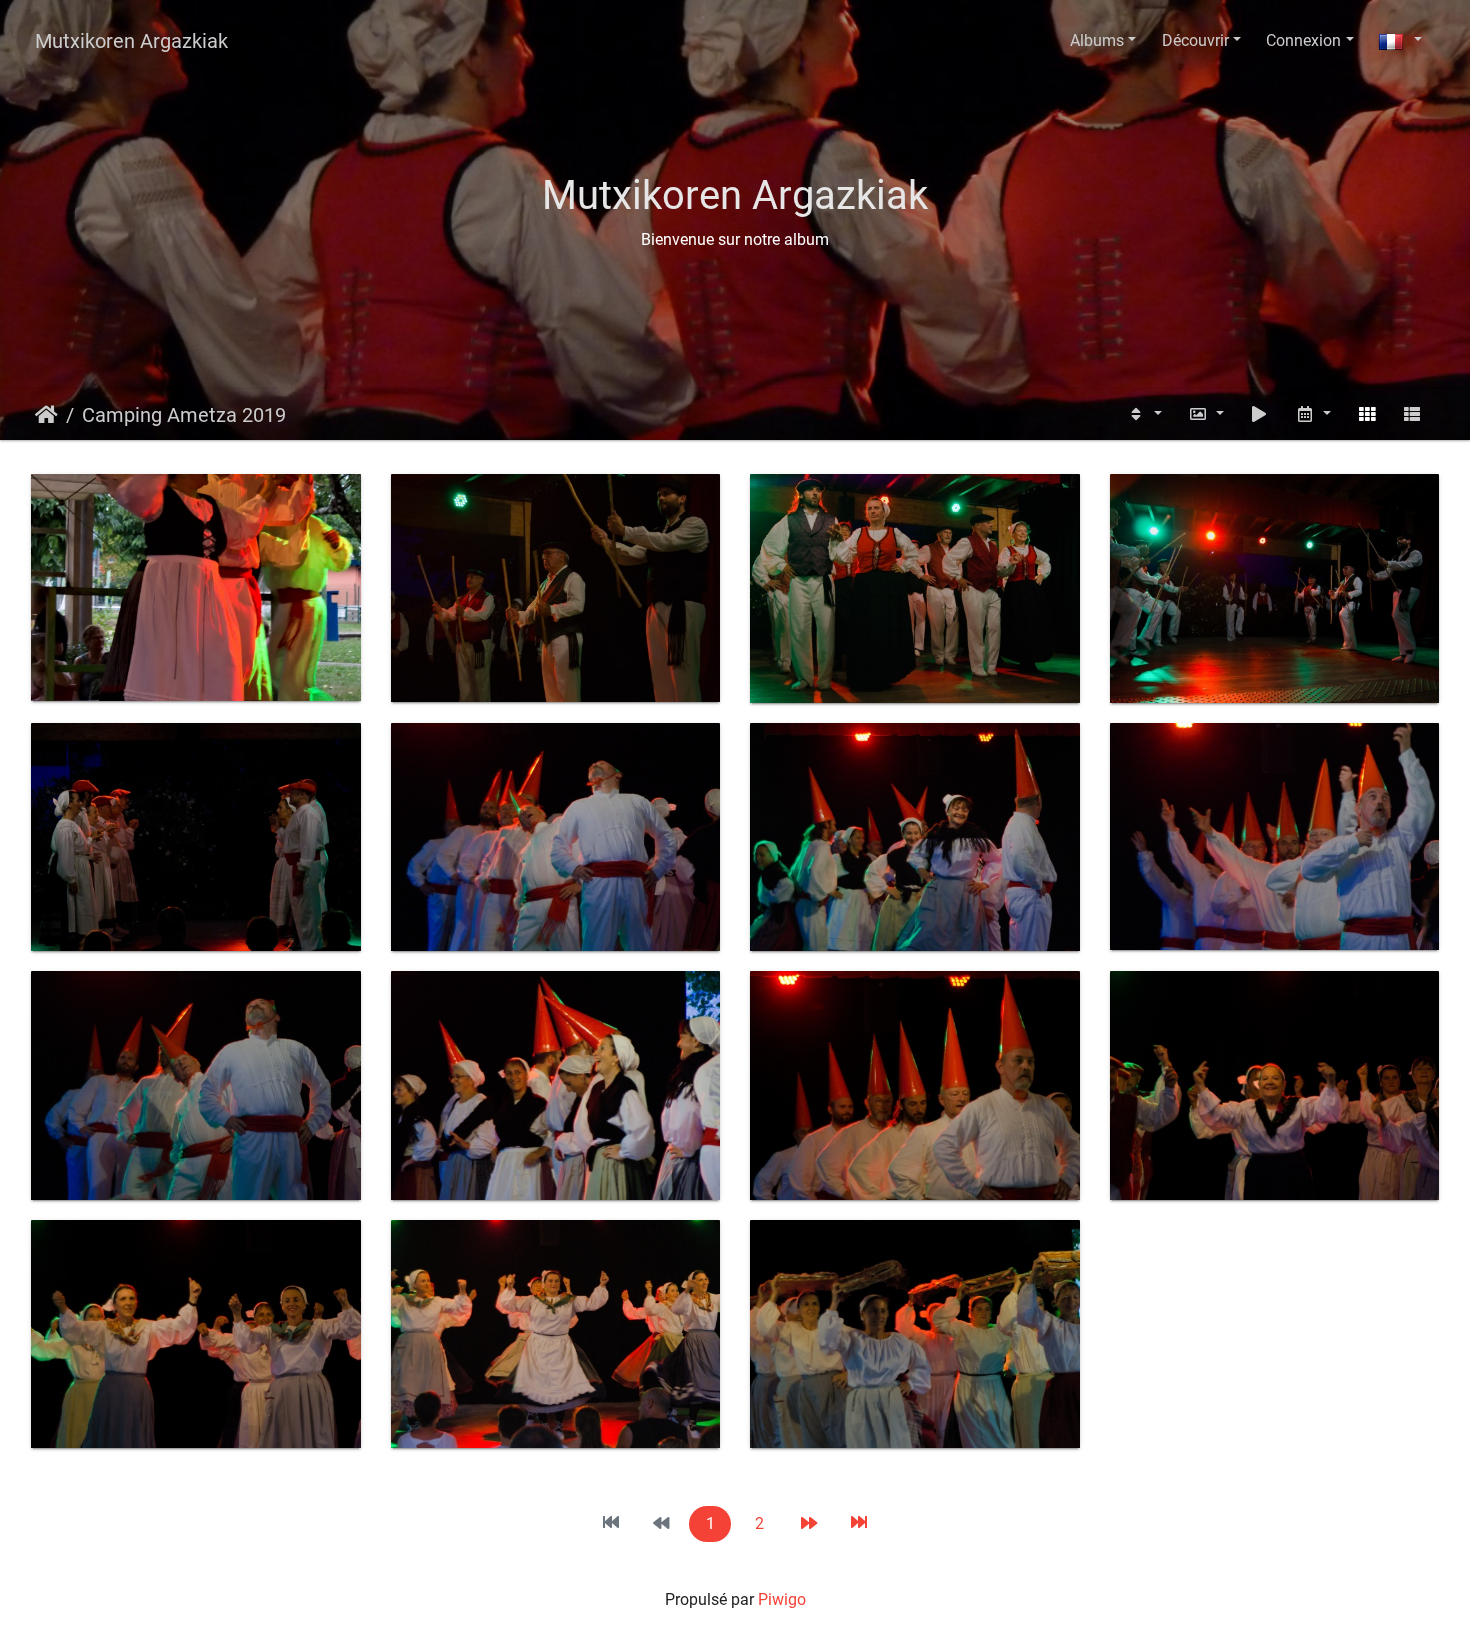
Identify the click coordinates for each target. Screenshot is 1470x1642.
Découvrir (1195, 40)
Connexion (1303, 40)
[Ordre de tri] (1144, 414)
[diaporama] (1260, 414)
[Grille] (1367, 414)
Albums (1097, 40)
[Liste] (1412, 414)
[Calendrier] (1313, 414)
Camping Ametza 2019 (184, 415)
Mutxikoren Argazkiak (131, 41)
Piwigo (782, 1599)
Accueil (46, 415)
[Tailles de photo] (1206, 414)
